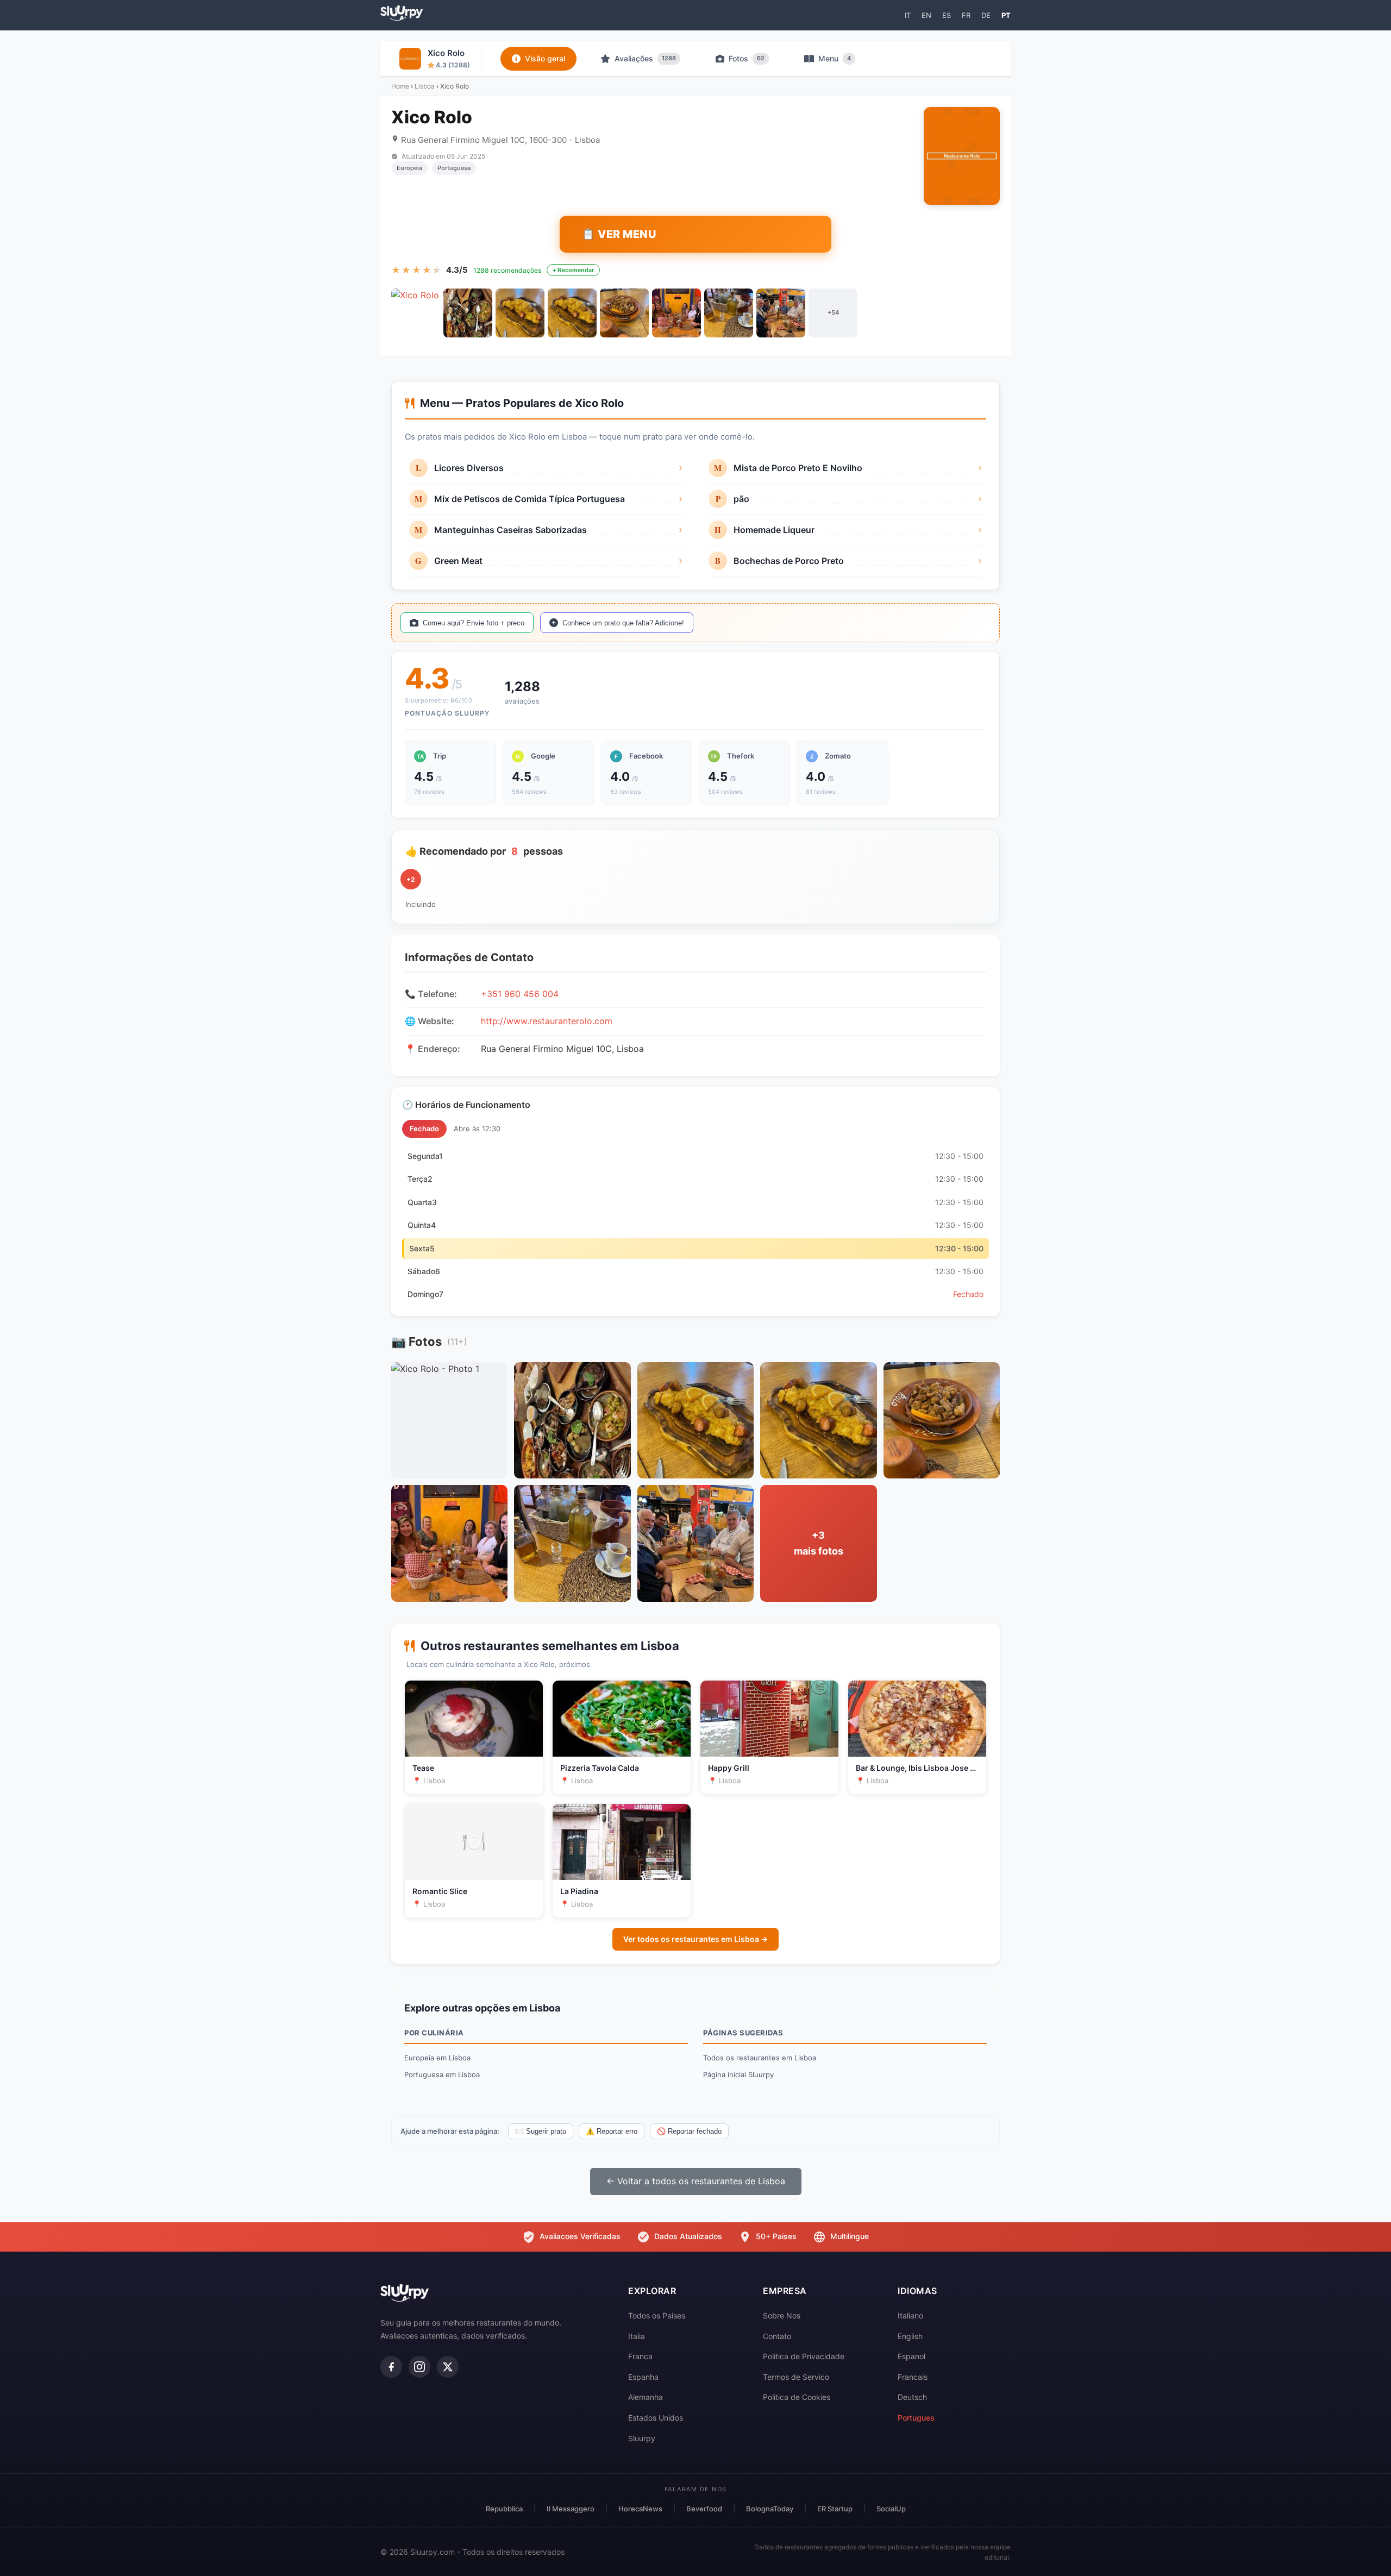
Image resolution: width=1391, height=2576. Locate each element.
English (910, 2336)
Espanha (643, 2377)
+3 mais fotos (819, 1543)
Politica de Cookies (797, 2397)
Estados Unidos (656, 2418)
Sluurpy (642, 2438)
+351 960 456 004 (520, 994)
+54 (833, 312)
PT (1006, 15)
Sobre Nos (782, 2315)
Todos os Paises (657, 2315)
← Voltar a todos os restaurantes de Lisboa (696, 2181)
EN (926, 15)
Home (400, 86)
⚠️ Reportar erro (612, 2131)
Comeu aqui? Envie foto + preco (474, 623)
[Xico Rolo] (416, 313)
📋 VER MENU (619, 234)
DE (986, 15)
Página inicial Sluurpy (738, 2074)
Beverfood (704, 2509)
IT (908, 15)
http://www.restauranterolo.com (547, 1021)
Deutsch (912, 2397)
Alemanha (646, 2397)
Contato (777, 2336)
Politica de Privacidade (804, 2356)
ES (947, 15)
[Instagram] (419, 2367)
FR (966, 15)
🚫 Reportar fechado (689, 2131)
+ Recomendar (573, 270)
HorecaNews (640, 2509)
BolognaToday (770, 2509)
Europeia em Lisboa (437, 2058)
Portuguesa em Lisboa (442, 2074)
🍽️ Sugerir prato (541, 2131)
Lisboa (425, 86)
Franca (640, 2356)
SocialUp (891, 2509)
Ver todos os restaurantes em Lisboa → (695, 1939)
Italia (637, 2336)
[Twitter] (448, 2367)
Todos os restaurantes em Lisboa (760, 2058)
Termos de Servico (796, 2377)
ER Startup (835, 2509)
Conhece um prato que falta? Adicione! (623, 623)
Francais (913, 2377)
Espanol (911, 2356)
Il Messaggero (571, 2509)
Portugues (916, 2418)
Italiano (910, 2315)
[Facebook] (391, 2367)
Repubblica (504, 2509)
